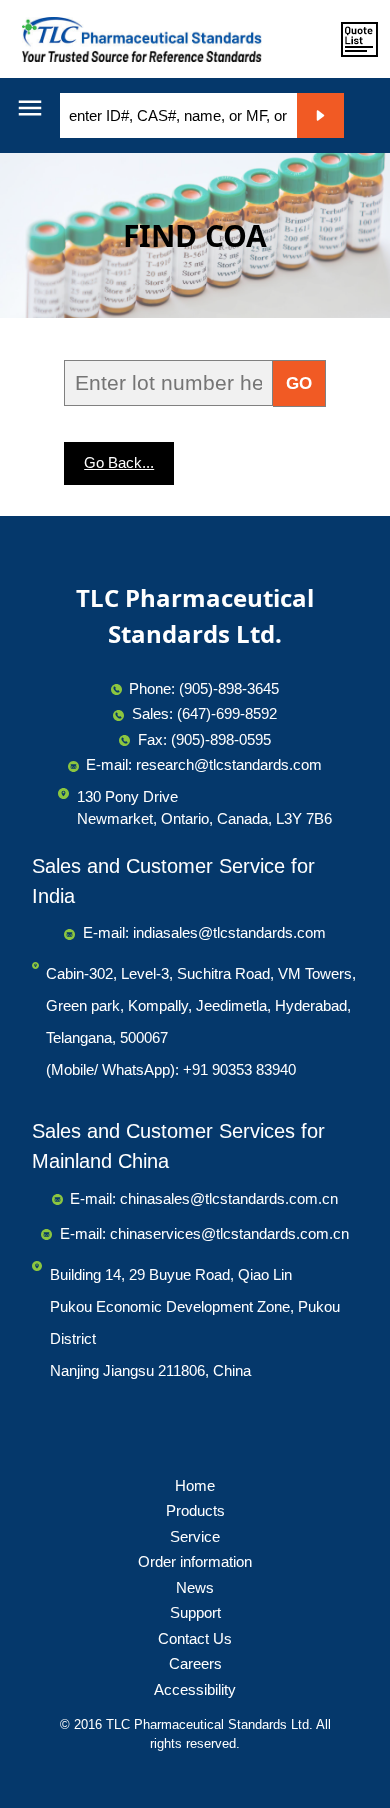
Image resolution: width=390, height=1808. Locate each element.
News (195, 1587)
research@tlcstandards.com (229, 764)
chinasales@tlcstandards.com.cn (229, 1198)
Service (195, 1536)
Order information (195, 1561)
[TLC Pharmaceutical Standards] (137, 39)
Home (195, 1485)
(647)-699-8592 (227, 713)
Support (195, 1612)
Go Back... (119, 462)
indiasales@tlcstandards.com (229, 932)
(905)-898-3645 (229, 688)
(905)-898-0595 (221, 739)
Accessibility (195, 1689)
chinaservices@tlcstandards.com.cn (229, 1233)
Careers (195, 1663)
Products (195, 1510)
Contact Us (195, 1638)
